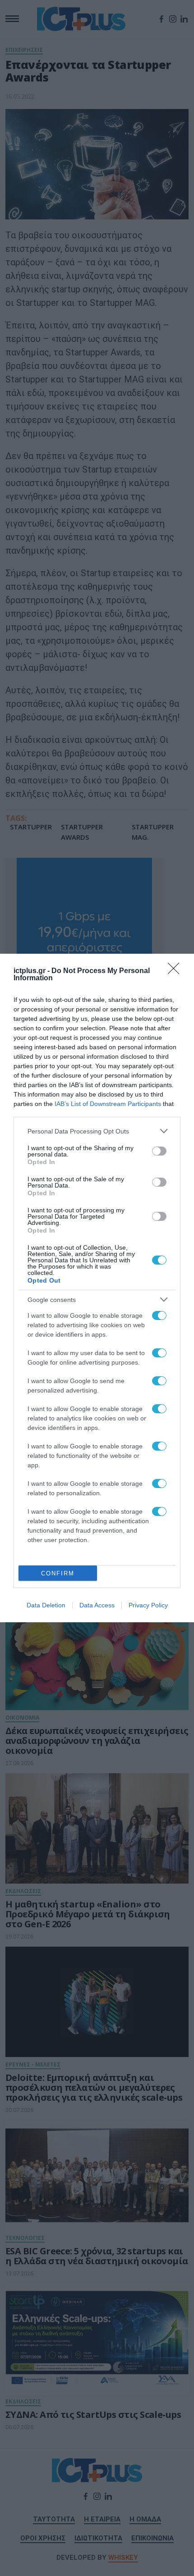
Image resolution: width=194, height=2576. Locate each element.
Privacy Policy (148, 1605)
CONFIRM (58, 1573)
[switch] (159, 1151)
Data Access (97, 1605)
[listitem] (97, 1131)
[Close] (176, 971)
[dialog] (97, 1288)
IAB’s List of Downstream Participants (108, 1104)
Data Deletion (46, 1605)
